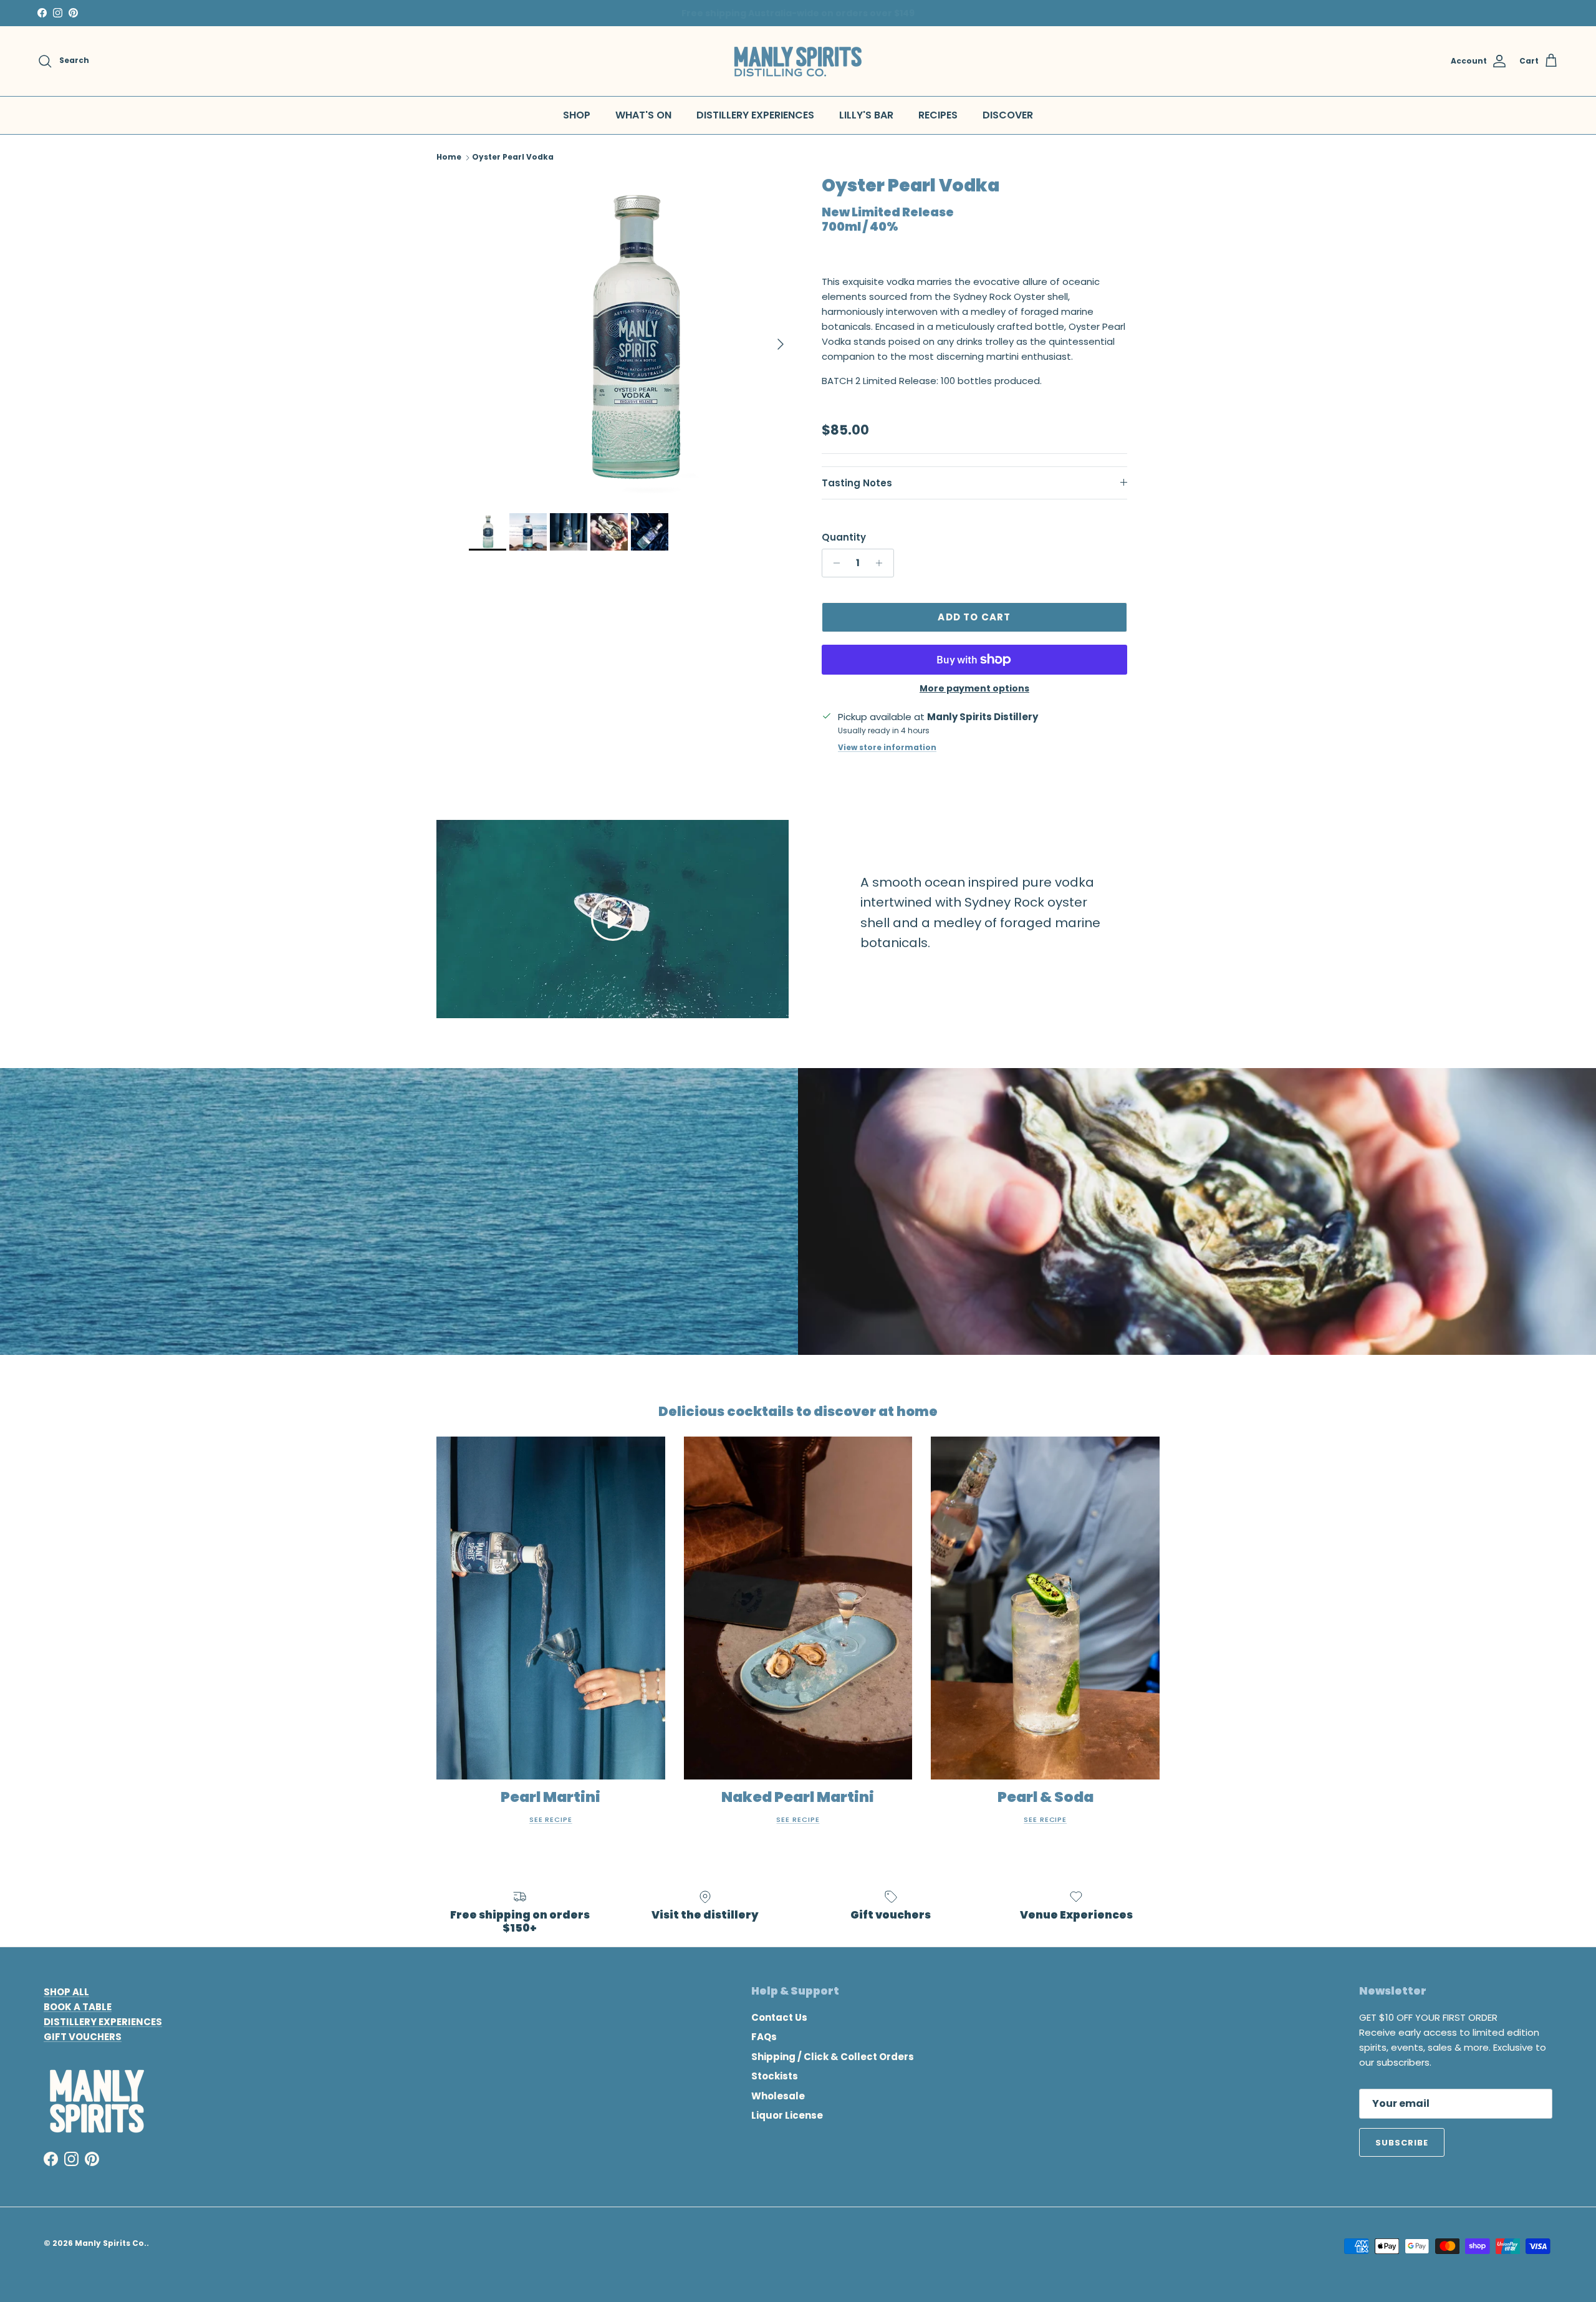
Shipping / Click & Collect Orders (833, 2057)
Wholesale (778, 2096)
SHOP (577, 115)
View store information (887, 747)
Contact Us (779, 2017)
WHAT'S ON (643, 115)
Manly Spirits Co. (111, 2243)
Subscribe (1402, 2143)
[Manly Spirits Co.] (798, 61)
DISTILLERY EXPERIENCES (755, 115)
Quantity (844, 537)
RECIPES (938, 115)
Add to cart (974, 617)
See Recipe (551, 1819)
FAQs (764, 2037)
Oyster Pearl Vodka (513, 157)
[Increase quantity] (882, 563)
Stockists (775, 2076)
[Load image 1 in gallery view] (632, 338)
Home (449, 157)
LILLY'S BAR (866, 115)
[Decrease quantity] (833, 563)
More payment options (974, 689)
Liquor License (787, 2115)
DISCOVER (1008, 115)
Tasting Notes (857, 483)
